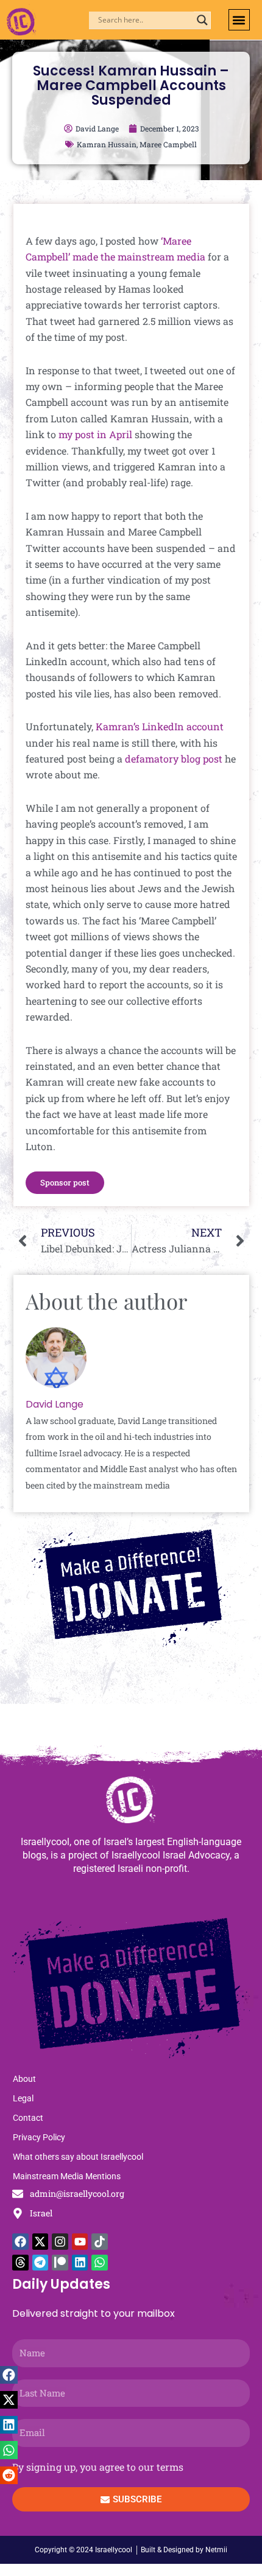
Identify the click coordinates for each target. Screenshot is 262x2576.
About (24, 2079)
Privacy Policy (39, 2137)
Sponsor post (65, 1182)
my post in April (95, 434)
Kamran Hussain (107, 144)
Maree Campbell (168, 144)
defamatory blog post (174, 759)
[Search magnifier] (202, 20)
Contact (28, 2118)
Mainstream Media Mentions (67, 2176)
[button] (239, 20)
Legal (23, 2098)
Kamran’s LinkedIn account (160, 726)
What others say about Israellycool (78, 2157)
